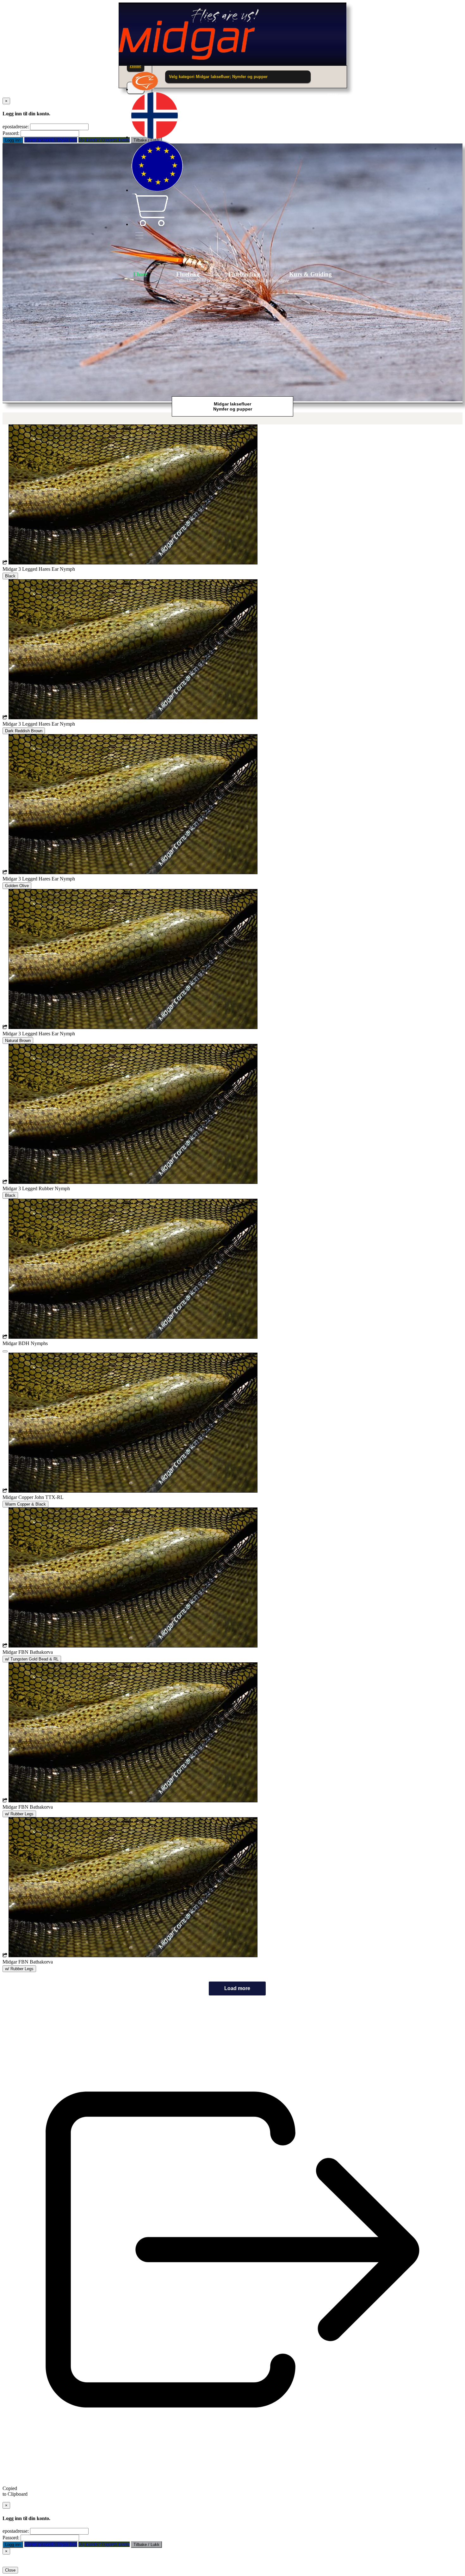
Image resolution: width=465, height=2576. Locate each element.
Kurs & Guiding (310, 274)
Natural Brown (18, 1041)
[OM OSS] (145, 89)
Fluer (140, 274)
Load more (237, 1988)
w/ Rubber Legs (19, 1814)
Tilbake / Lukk (146, 2545)
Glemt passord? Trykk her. (51, 140)
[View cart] (150, 224)
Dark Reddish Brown (24, 731)
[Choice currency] (157, 190)
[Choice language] (155, 137)
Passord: (11, 133)
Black (10, 576)
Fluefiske (188, 274)
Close (10, 2570)
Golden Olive (17, 886)
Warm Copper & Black (25, 1504)
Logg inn (13, 140)
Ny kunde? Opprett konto (104, 140)
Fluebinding (244, 274)
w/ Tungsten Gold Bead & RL (32, 1659)
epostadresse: (16, 127)
